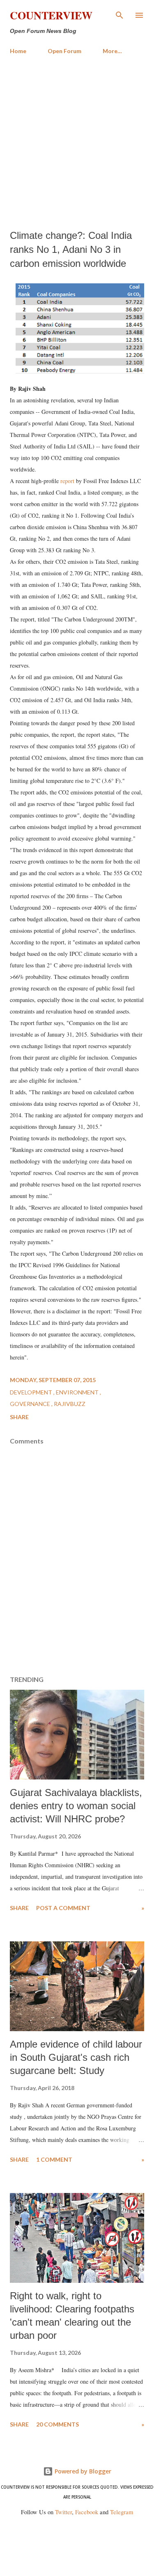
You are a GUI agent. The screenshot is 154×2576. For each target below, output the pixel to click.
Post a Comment (63, 1908)
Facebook (87, 2512)
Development (32, 1392)
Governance (31, 1404)
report (67, 481)
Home (18, 51)
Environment (78, 1392)
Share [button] (19, 1417)
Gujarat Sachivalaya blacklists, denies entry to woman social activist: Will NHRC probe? (76, 1806)
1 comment (54, 2159)
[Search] (120, 15)
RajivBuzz (70, 1404)
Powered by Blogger (82, 2471)
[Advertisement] (77, 142)
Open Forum (64, 51)
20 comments (57, 2424)
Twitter (63, 2512)
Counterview (51, 15)
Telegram (122, 2512)
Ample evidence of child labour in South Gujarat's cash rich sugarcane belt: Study (76, 2057)
